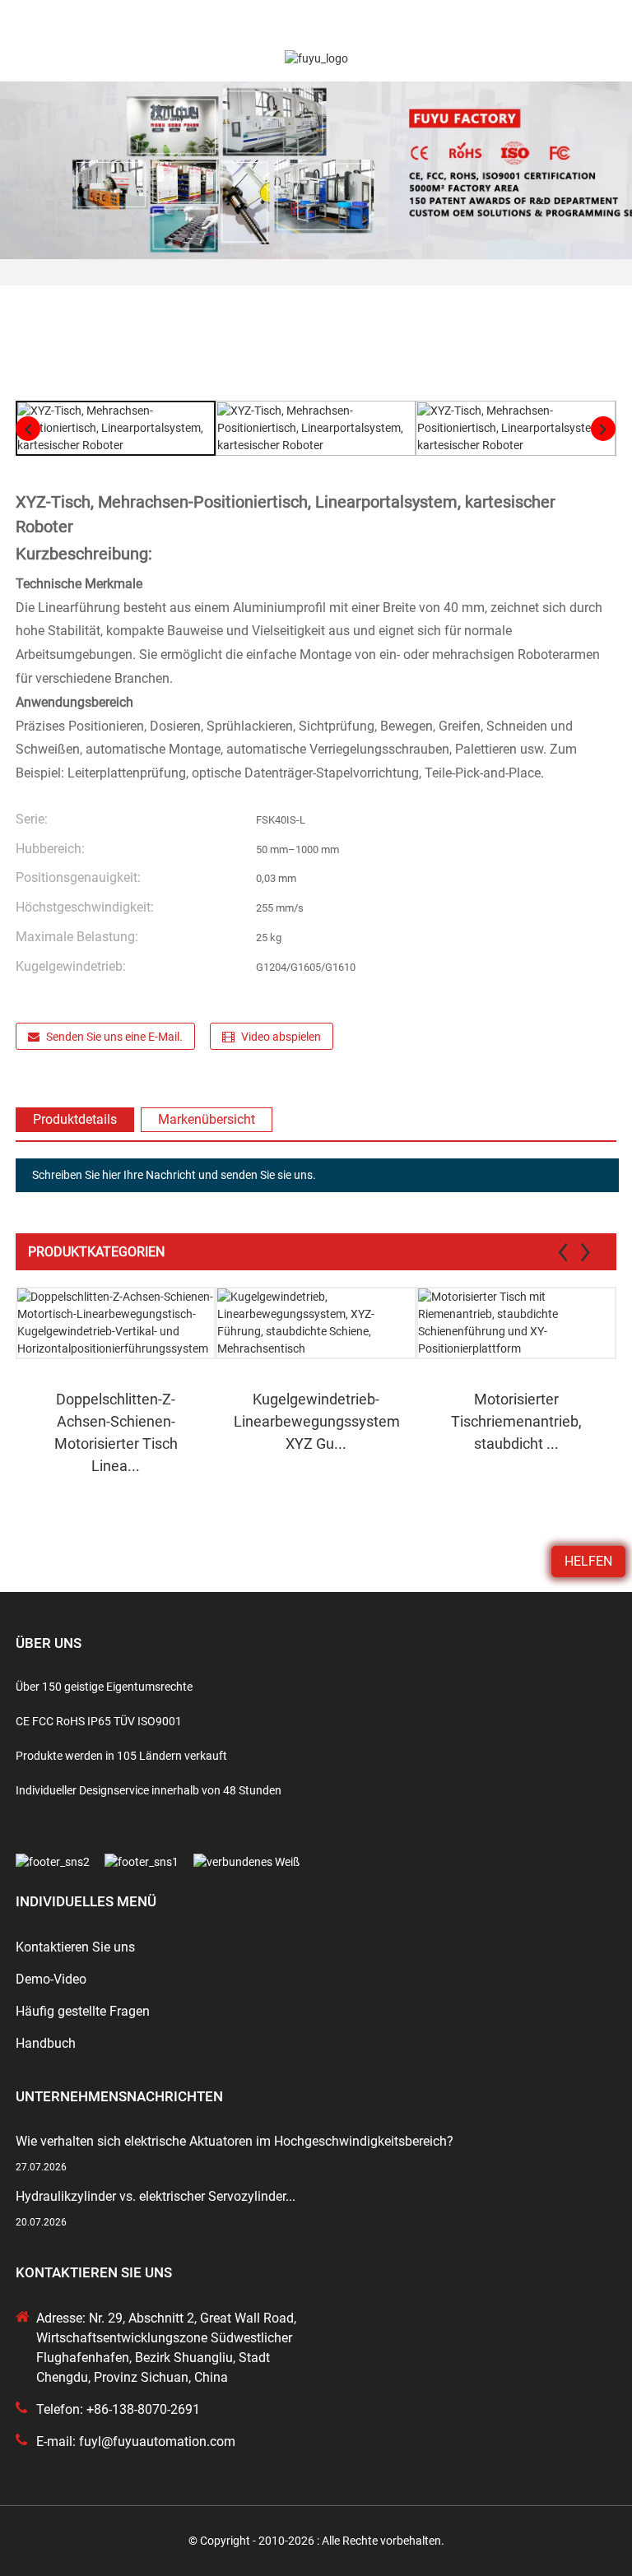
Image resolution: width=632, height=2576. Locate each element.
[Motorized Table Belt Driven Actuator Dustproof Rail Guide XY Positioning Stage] (516, 1323)
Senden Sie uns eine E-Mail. (114, 1037)
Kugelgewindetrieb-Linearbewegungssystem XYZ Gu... (317, 1421)
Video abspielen (281, 1037)
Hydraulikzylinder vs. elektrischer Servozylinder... (156, 2196)
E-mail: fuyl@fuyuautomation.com (136, 2441)
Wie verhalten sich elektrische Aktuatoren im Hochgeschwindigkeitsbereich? (235, 2141)
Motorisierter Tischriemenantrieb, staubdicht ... (516, 1421)
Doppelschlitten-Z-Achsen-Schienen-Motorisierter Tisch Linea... (116, 1432)
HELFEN (588, 1561)
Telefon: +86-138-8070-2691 (118, 2409)
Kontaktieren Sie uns (75, 1947)
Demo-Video (51, 1979)
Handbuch (46, 2043)
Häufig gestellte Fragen (83, 2011)
